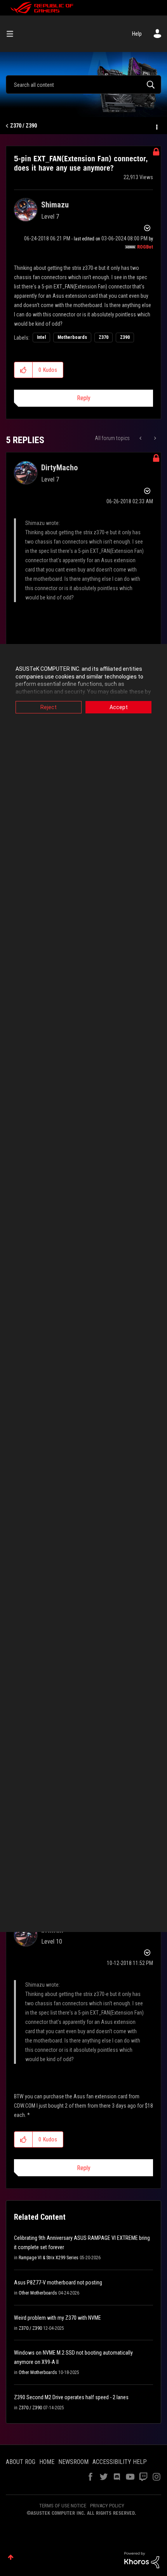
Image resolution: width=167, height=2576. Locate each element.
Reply (84, 398)
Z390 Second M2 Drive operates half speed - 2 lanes (71, 2397)
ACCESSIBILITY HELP (120, 2462)
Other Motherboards (38, 2293)
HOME (47, 2462)
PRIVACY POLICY (107, 2506)
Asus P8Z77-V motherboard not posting (58, 2282)
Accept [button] (119, 707)
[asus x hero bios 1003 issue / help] (141, 438)
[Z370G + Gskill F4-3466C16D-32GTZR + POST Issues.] (154, 438)
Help (137, 34)
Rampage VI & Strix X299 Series (49, 2258)
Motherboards (72, 337)
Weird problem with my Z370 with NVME (57, 2318)
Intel (41, 337)
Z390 (125, 337)
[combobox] (83, 85)
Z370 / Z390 (23, 126)
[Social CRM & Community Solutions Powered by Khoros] (142, 2560)
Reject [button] (49, 707)
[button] (23, 370)
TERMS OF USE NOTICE (63, 2506)
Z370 (104, 337)
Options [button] (156, 126)
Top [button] (11, 2557)
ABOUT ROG (21, 2462)
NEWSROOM (73, 2462)
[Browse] (13, 34)
